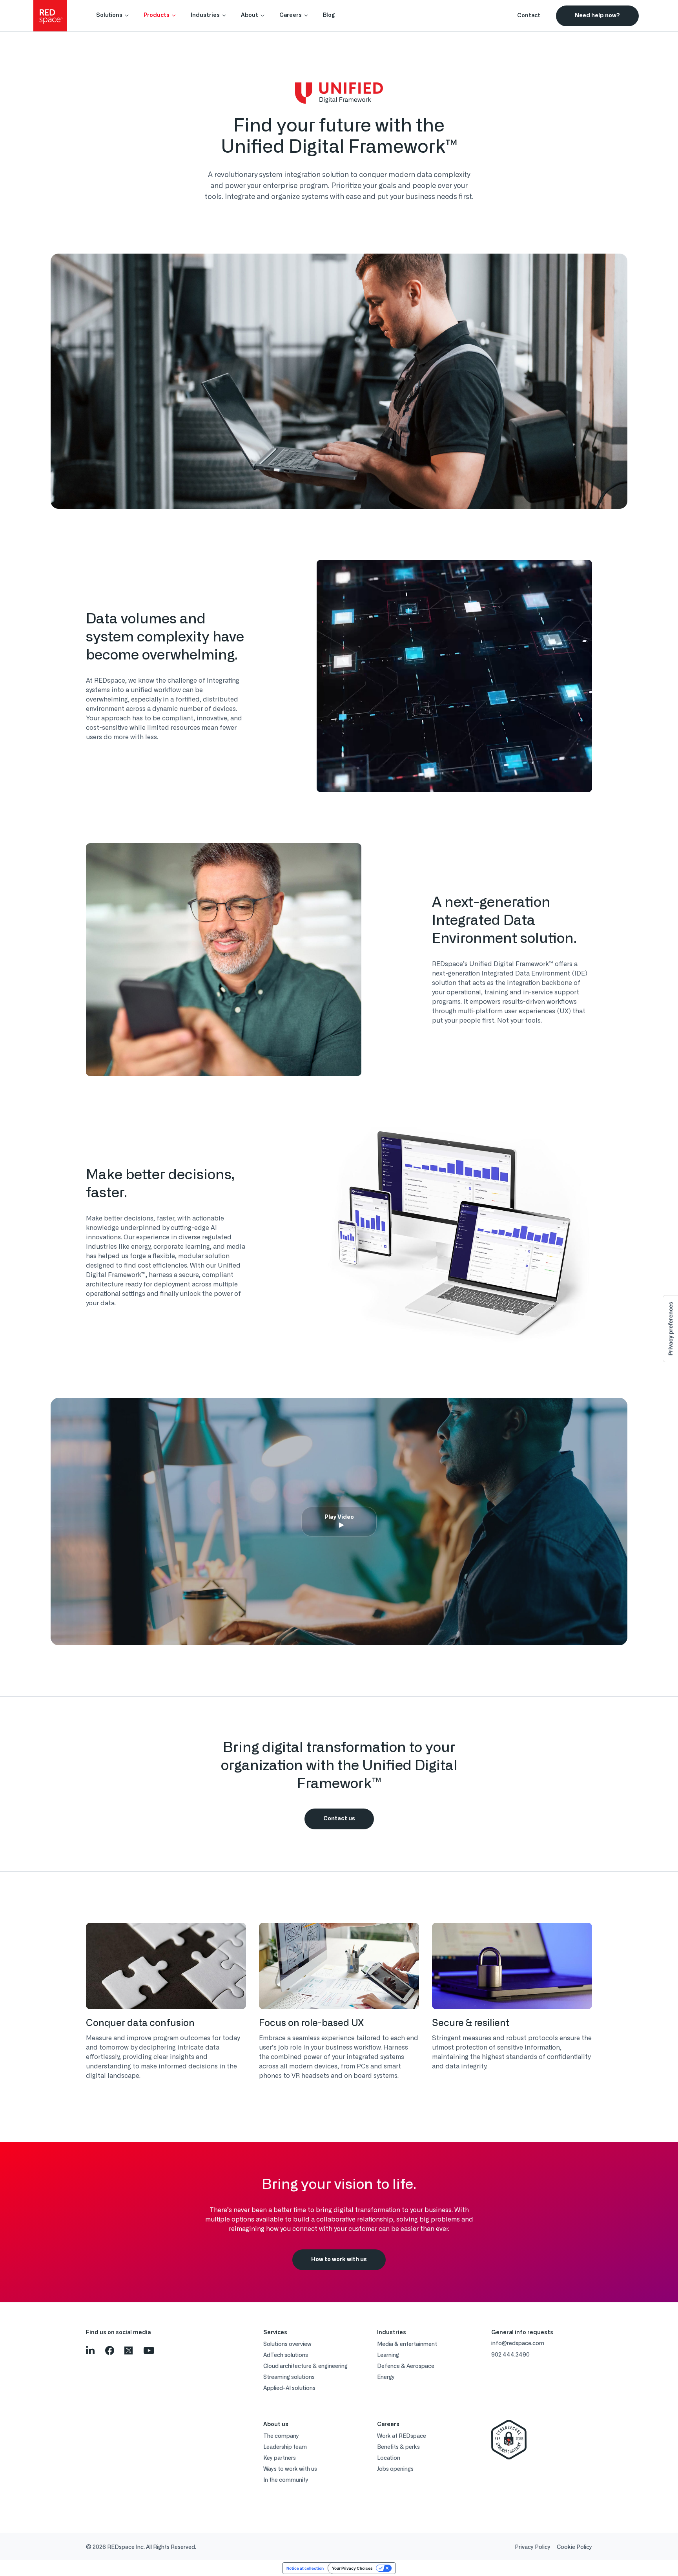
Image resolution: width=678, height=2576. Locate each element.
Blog (329, 15)
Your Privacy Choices (352, 2568)
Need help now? (597, 16)
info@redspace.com (518, 2344)
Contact (529, 16)
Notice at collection (305, 2568)
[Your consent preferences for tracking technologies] (671, 1329)
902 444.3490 (510, 2355)
